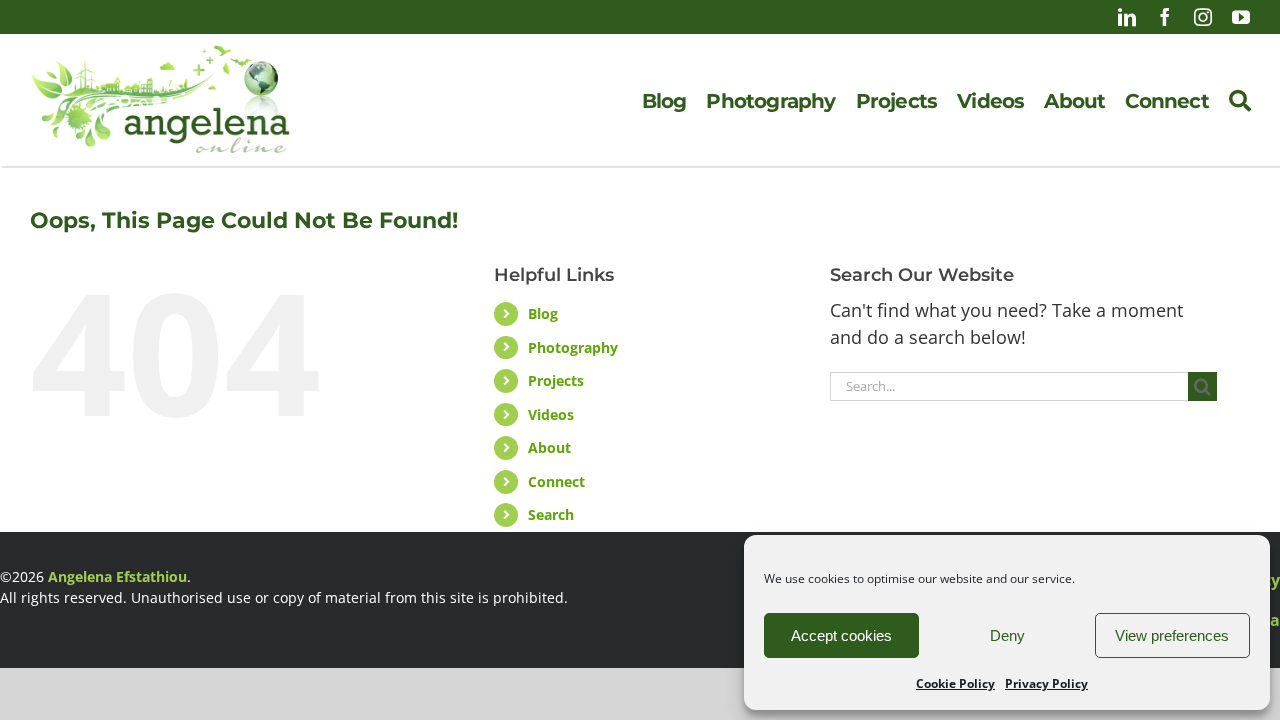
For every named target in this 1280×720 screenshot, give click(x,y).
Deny (1007, 635)
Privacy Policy (1046, 683)
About (549, 447)
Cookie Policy (955, 683)
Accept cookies (841, 635)
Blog (543, 313)
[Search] (1239, 101)
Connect (556, 481)
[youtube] (1241, 17)
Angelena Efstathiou (117, 576)
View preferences (1172, 635)
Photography (573, 347)
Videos (551, 414)
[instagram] (1203, 17)
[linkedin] (1127, 17)
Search (551, 514)
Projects (556, 380)
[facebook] (1165, 17)
